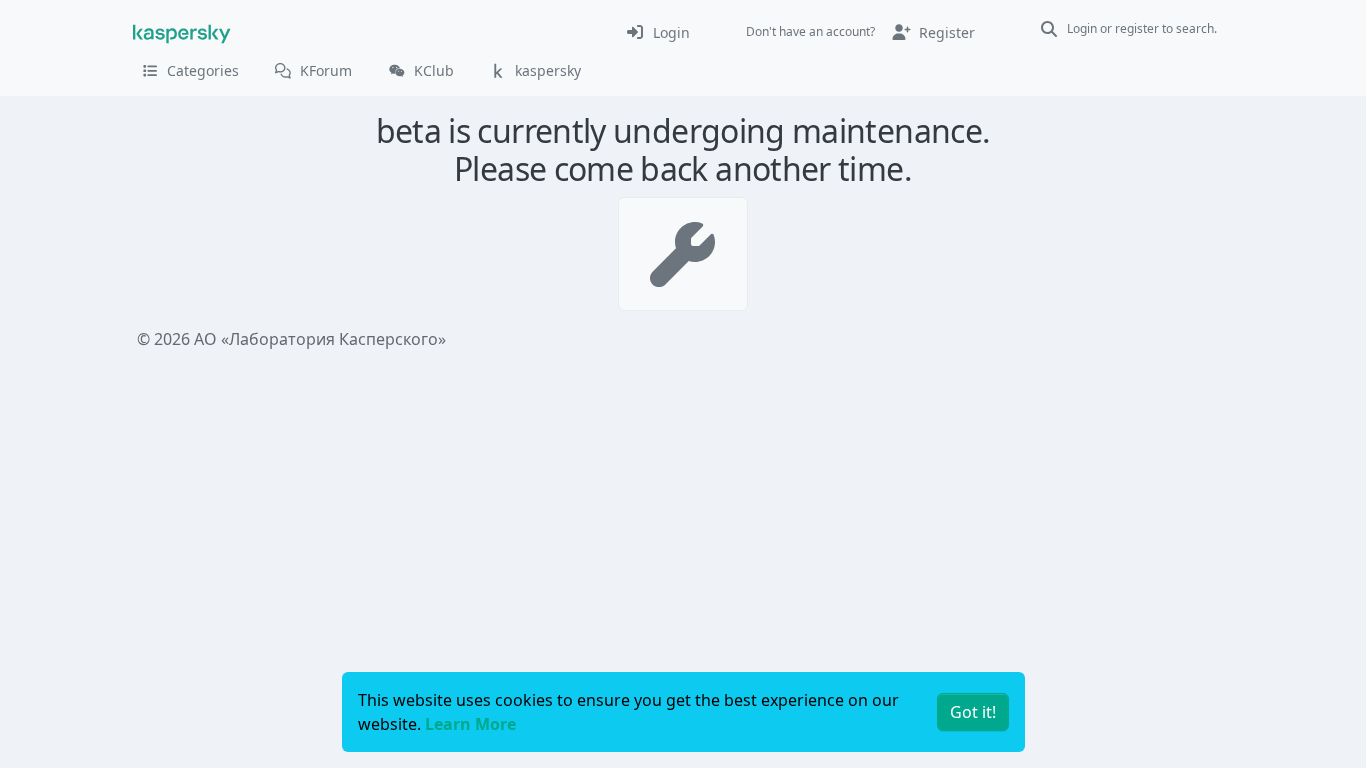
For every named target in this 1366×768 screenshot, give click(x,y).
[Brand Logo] (182, 32)
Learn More (470, 724)
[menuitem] (657, 32)
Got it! (973, 712)
